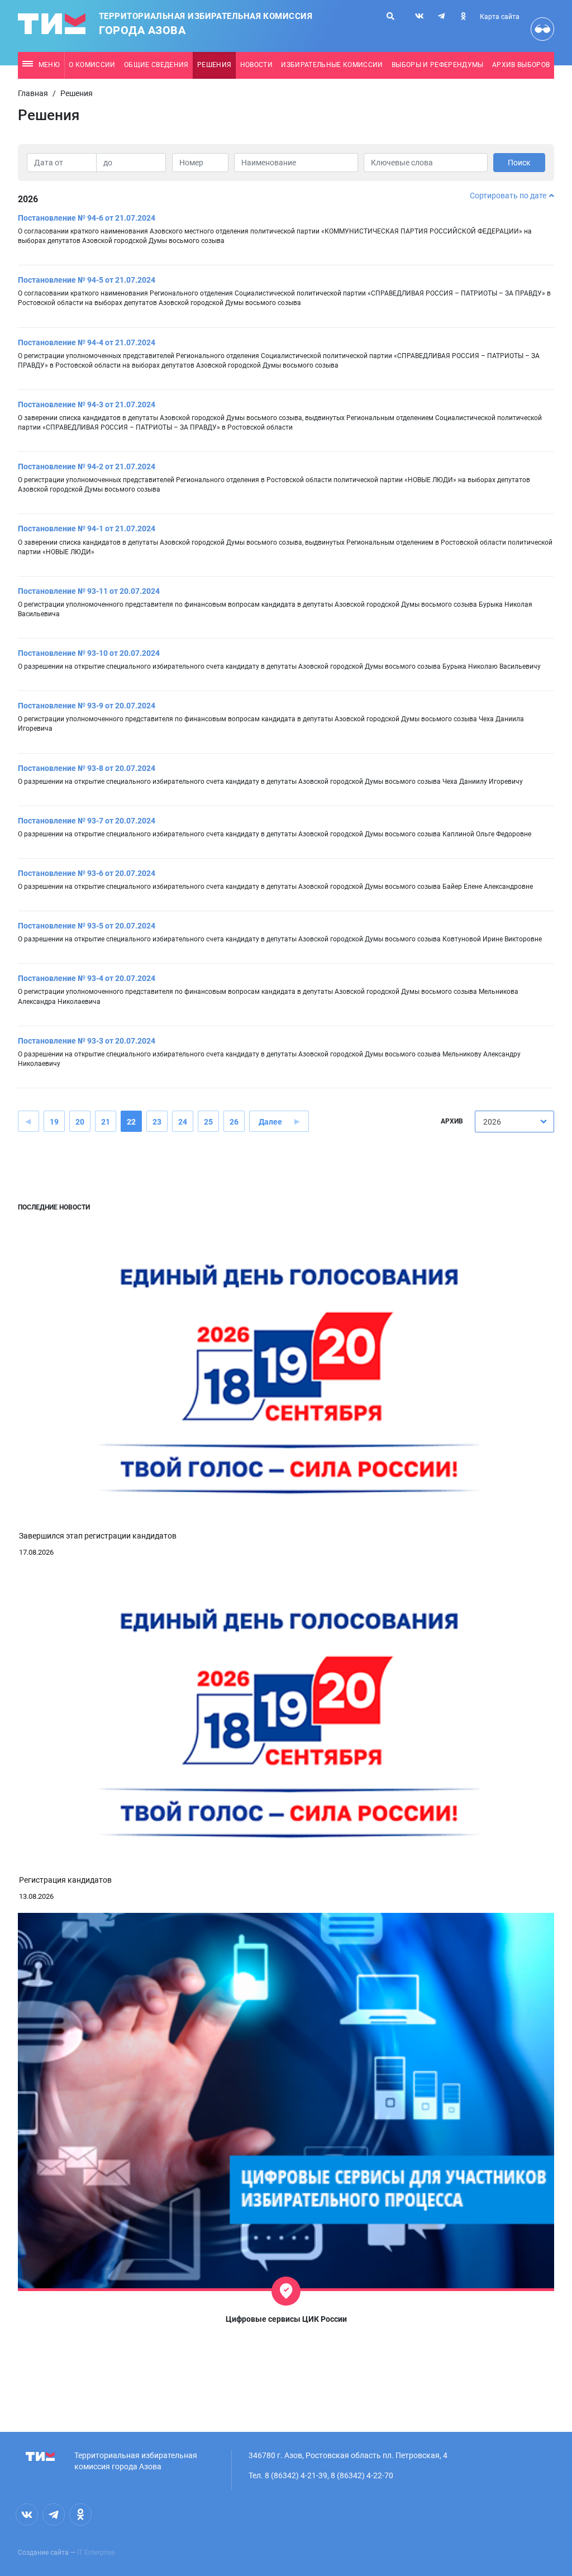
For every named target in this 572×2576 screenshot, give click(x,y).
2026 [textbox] (492, 1122)
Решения (214, 65)
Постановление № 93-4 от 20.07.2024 (87, 978)
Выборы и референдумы (438, 65)
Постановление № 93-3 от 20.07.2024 (87, 1041)
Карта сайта (500, 17)
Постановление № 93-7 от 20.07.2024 (87, 821)
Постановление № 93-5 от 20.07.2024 (87, 926)
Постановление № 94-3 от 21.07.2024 (87, 404)
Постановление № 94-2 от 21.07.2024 (87, 466)
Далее (270, 1122)
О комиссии (92, 65)
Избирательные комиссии (332, 65)
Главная (33, 93)
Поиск (519, 163)
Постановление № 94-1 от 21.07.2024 (87, 528)
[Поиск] (390, 16)
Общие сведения (156, 65)
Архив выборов (521, 65)
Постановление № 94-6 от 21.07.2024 (87, 218)
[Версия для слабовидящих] (542, 29)
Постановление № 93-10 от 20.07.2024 (89, 653)
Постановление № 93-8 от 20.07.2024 (87, 768)
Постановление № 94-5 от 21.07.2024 (87, 280)
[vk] (420, 16)
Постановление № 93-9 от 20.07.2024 (87, 706)
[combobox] (514, 1122)
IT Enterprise (96, 2553)
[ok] (463, 16)
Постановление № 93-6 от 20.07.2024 (87, 873)
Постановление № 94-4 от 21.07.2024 (87, 342)
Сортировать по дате (508, 196)
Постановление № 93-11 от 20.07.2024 (89, 591)
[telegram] (441, 16)
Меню (49, 65)
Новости (256, 65)
